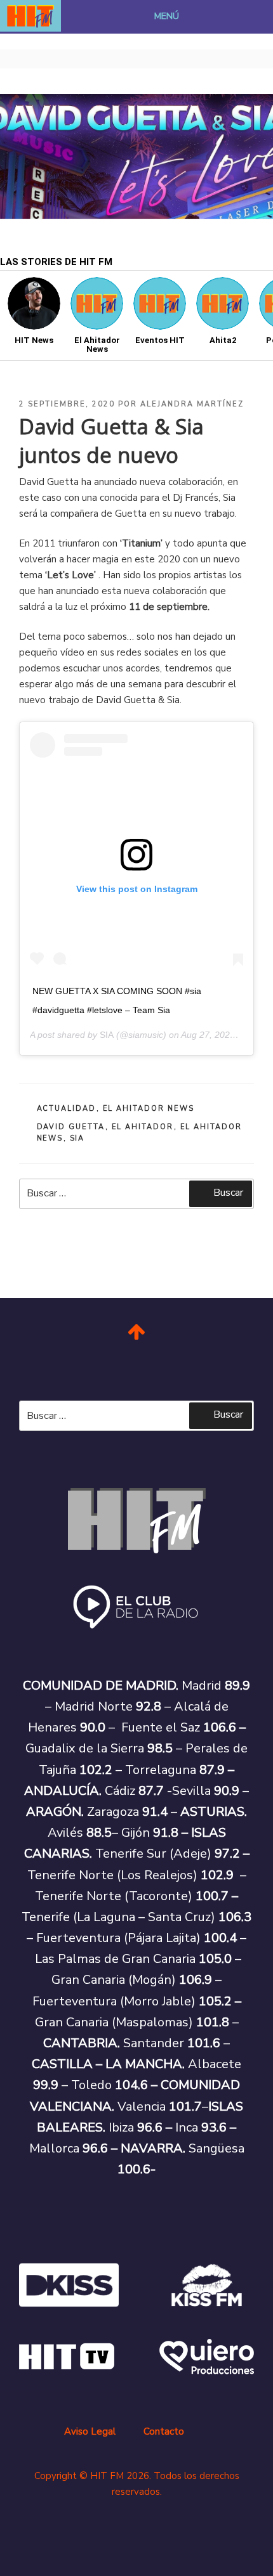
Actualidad (67, 1109)
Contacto (164, 2431)
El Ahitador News (149, 1109)
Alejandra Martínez (192, 404)
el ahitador (143, 1127)
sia (77, 1138)
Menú (167, 16)
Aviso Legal (90, 2431)
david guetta (71, 1127)
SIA (107, 1035)
